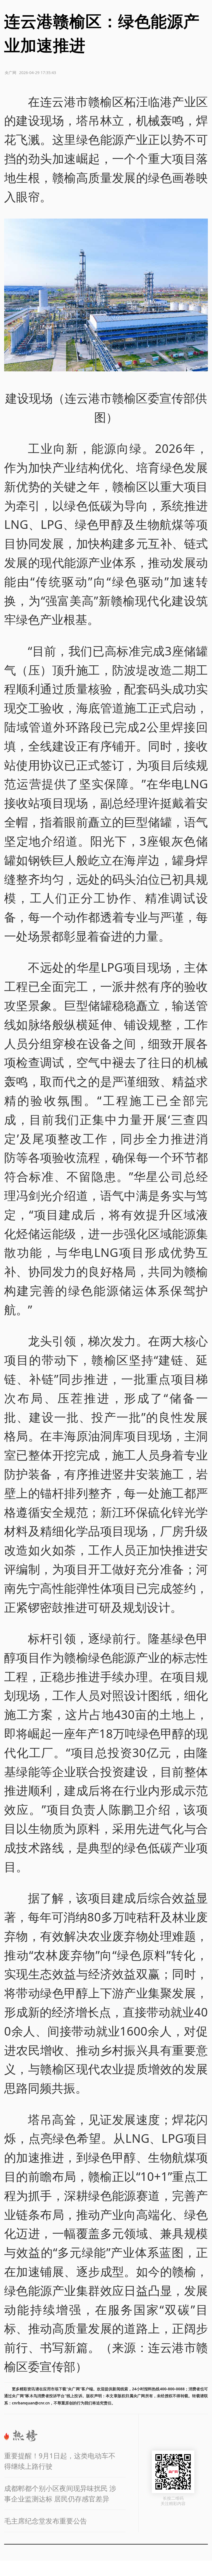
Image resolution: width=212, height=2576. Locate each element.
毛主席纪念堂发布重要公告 (46, 2521)
